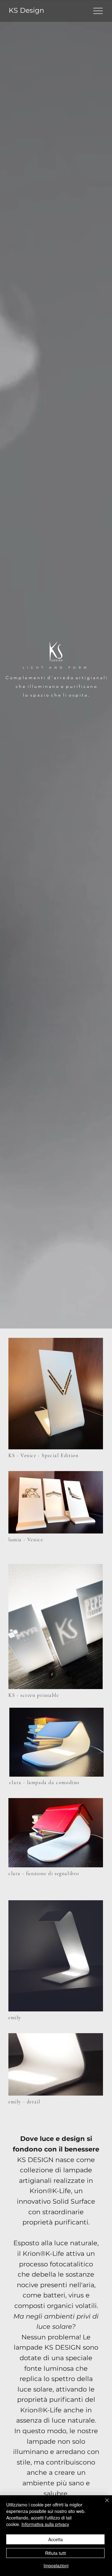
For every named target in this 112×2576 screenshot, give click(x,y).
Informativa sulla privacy (45, 2524)
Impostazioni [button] (56, 2565)
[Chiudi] (103, 2504)
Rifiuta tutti (56, 2553)
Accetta (56, 2539)
